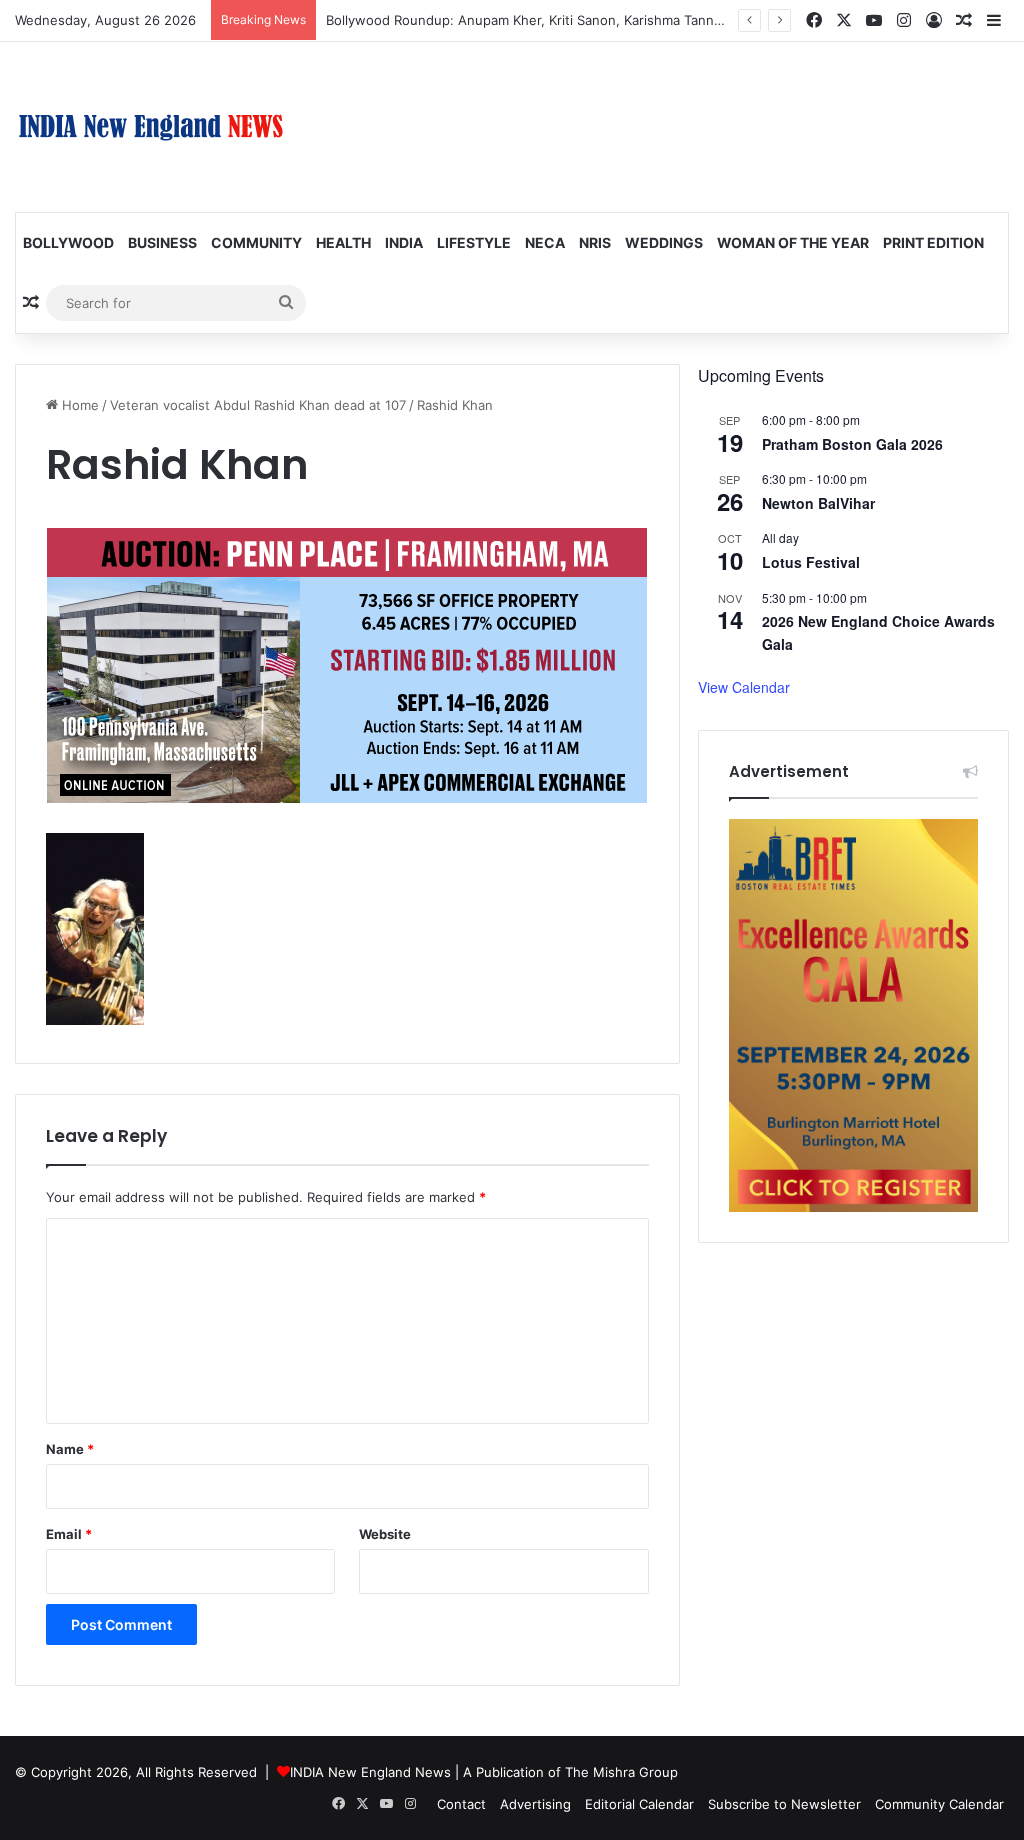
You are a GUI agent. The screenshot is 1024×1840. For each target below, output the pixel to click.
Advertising (535, 1804)
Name (70, 1449)
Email (69, 1534)
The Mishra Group (621, 1772)
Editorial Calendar (639, 1804)
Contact (461, 1804)
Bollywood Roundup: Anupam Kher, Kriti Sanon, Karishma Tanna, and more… (562, 20)
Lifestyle (474, 242)
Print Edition (933, 242)
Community (256, 242)
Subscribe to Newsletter (784, 1804)
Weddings (664, 242)
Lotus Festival (811, 562)
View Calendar (744, 687)
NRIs (595, 242)
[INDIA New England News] (151, 127)
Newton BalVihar (818, 503)
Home (78, 405)
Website (385, 1534)
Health (343, 242)
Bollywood (68, 242)
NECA (545, 242)
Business (162, 242)
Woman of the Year (793, 242)
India (404, 242)
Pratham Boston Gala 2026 (852, 444)
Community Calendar (939, 1804)
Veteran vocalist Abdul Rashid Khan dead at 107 (258, 405)
